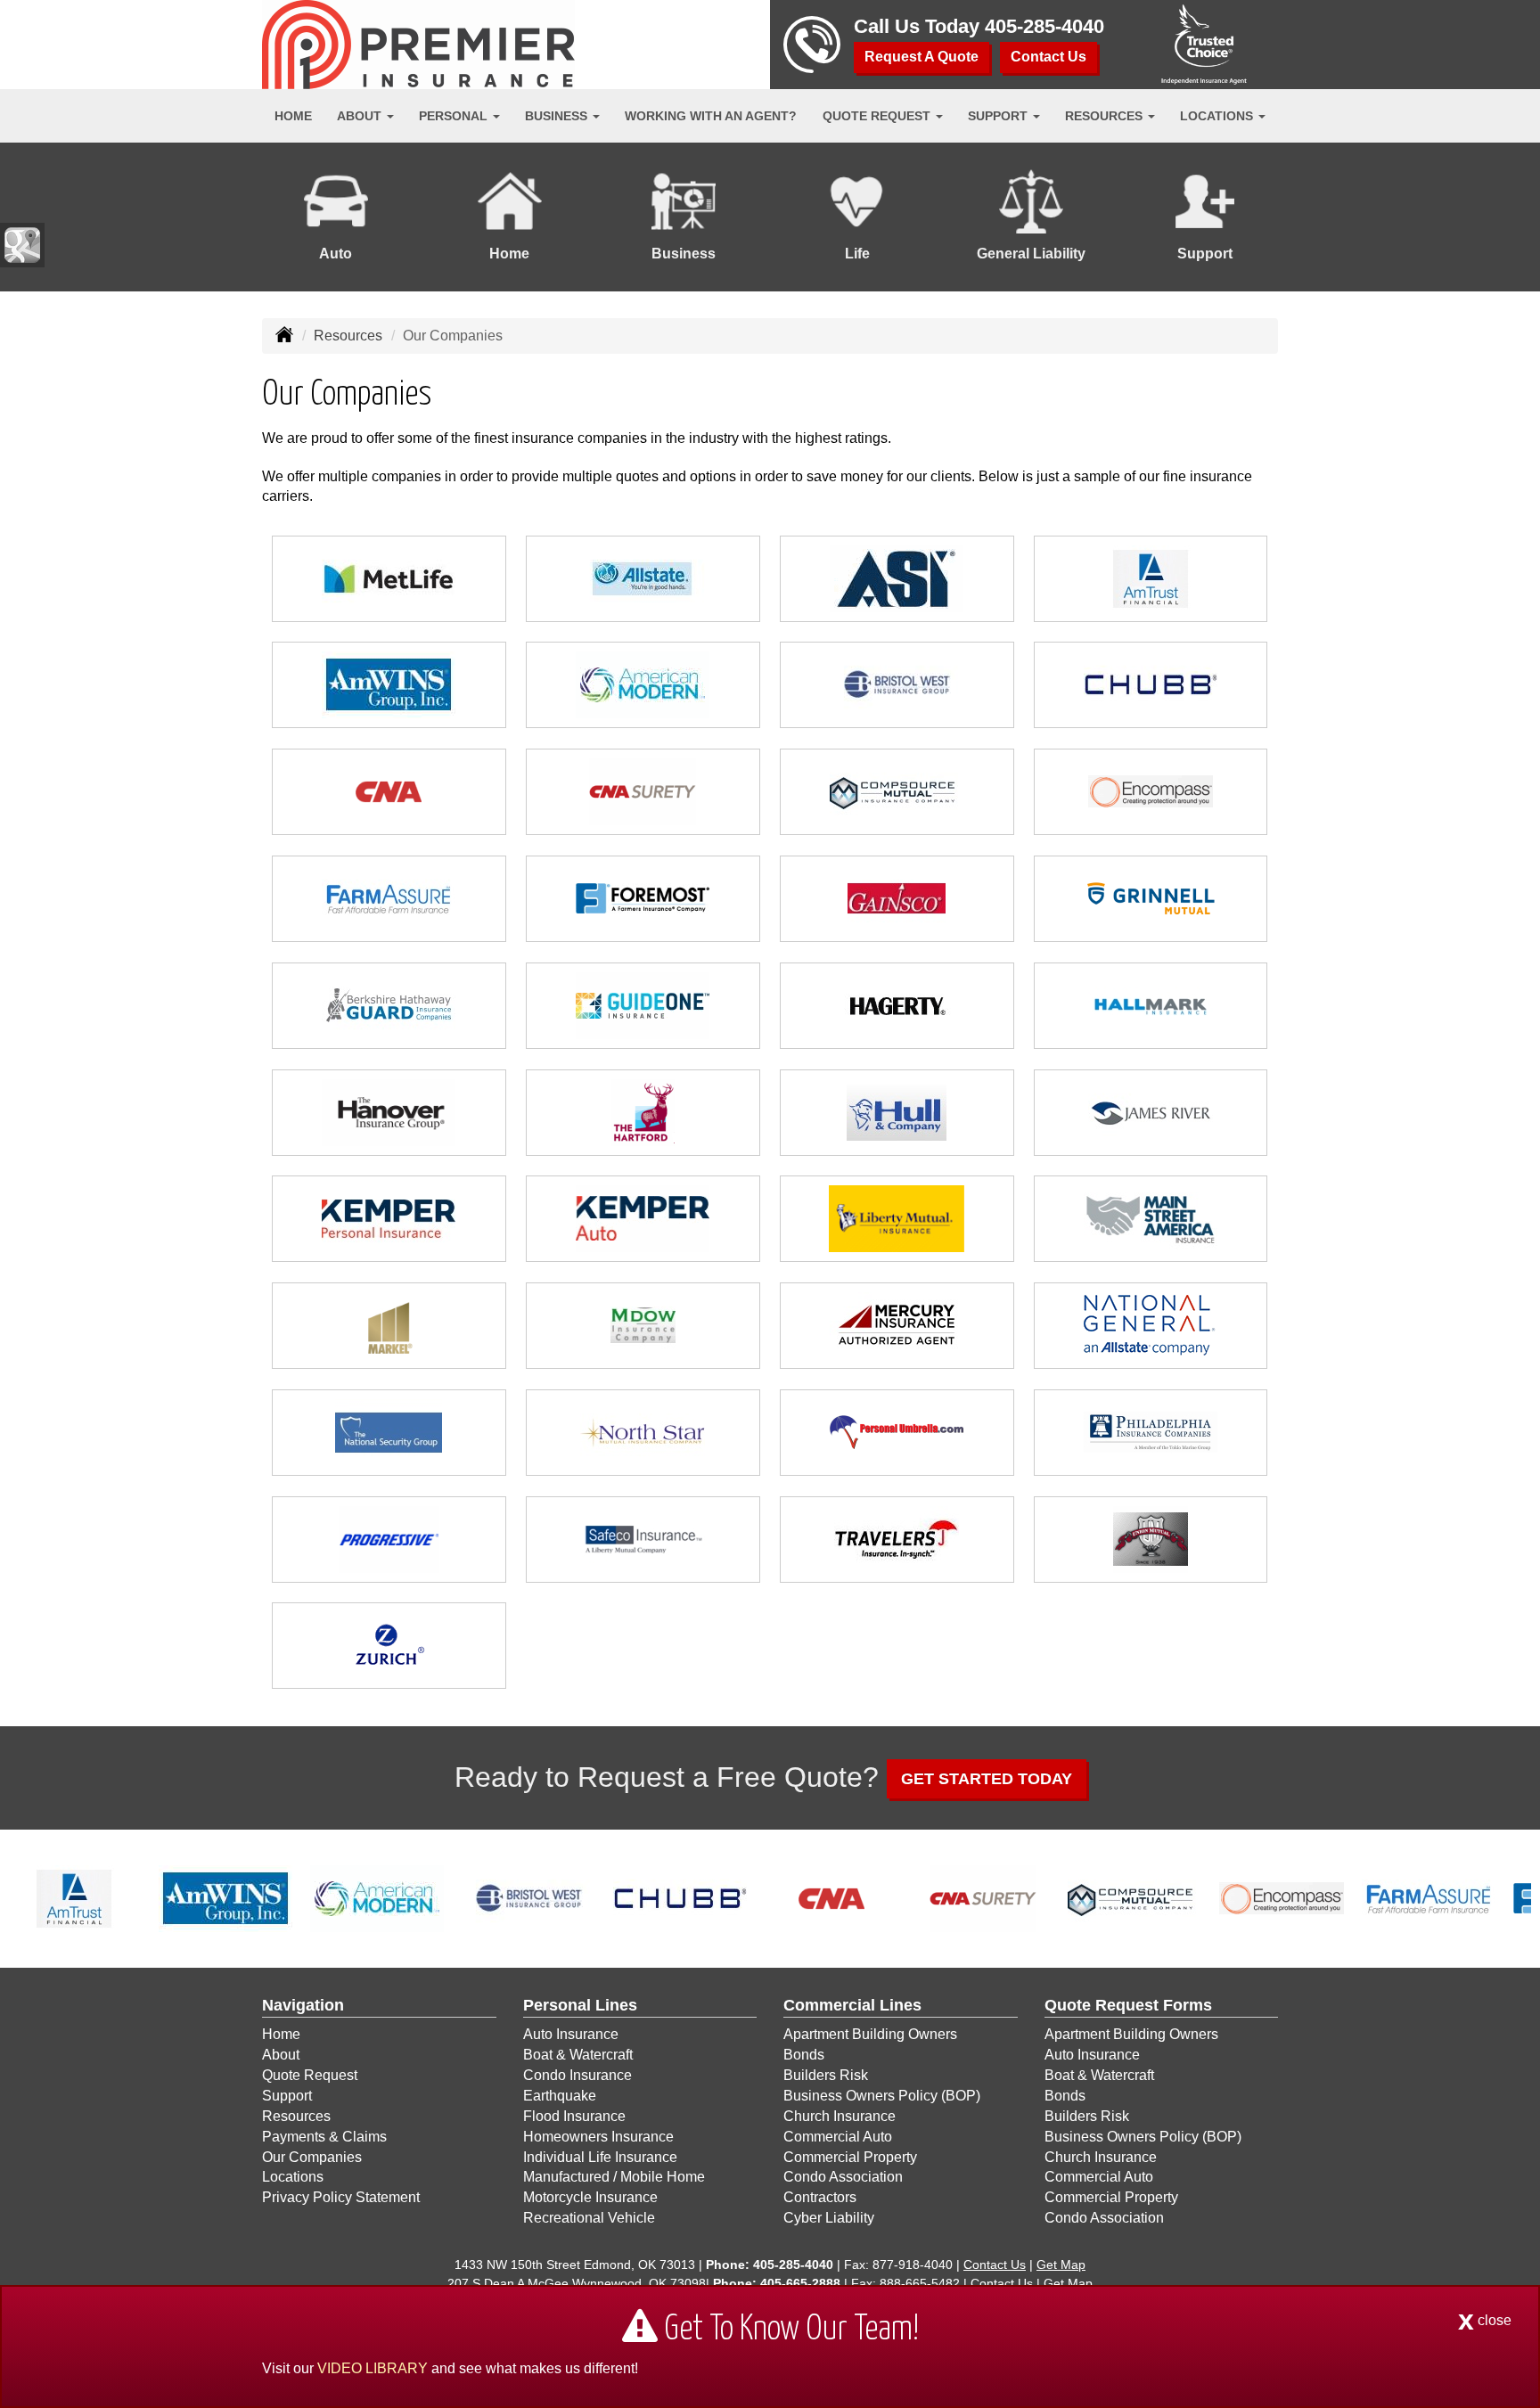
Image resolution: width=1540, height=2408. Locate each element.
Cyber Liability (829, 2218)
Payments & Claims (324, 2137)
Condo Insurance (577, 2075)
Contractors (820, 2197)
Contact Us (1049, 57)
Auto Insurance (571, 2034)
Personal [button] (455, 116)
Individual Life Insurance (600, 2157)
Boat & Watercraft (578, 2055)
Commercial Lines (852, 2005)
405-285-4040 (1044, 26)
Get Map (1061, 2265)
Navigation (303, 2005)
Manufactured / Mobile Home (614, 2177)
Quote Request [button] (878, 116)
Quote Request (310, 2075)
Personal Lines (580, 2005)
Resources (348, 336)
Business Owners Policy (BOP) (882, 2096)
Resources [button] (1106, 116)
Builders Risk (826, 2075)
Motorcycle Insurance (590, 2197)
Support (287, 2096)
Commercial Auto (838, 2137)
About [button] (361, 116)
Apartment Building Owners (870, 2034)
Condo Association (843, 2177)
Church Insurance (840, 2116)
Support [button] (999, 116)
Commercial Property (850, 2157)
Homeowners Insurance (598, 2137)
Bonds (804, 2055)
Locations (293, 2177)
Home (293, 116)
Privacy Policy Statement (341, 2197)
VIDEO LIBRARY (373, 2368)
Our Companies (312, 2157)
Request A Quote (922, 57)
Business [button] (558, 116)
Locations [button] (1218, 116)
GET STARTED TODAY (987, 1779)
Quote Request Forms (1128, 2005)
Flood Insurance (574, 2116)
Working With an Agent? (711, 116)
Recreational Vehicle (589, 2218)
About (281, 2055)
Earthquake (560, 2096)
